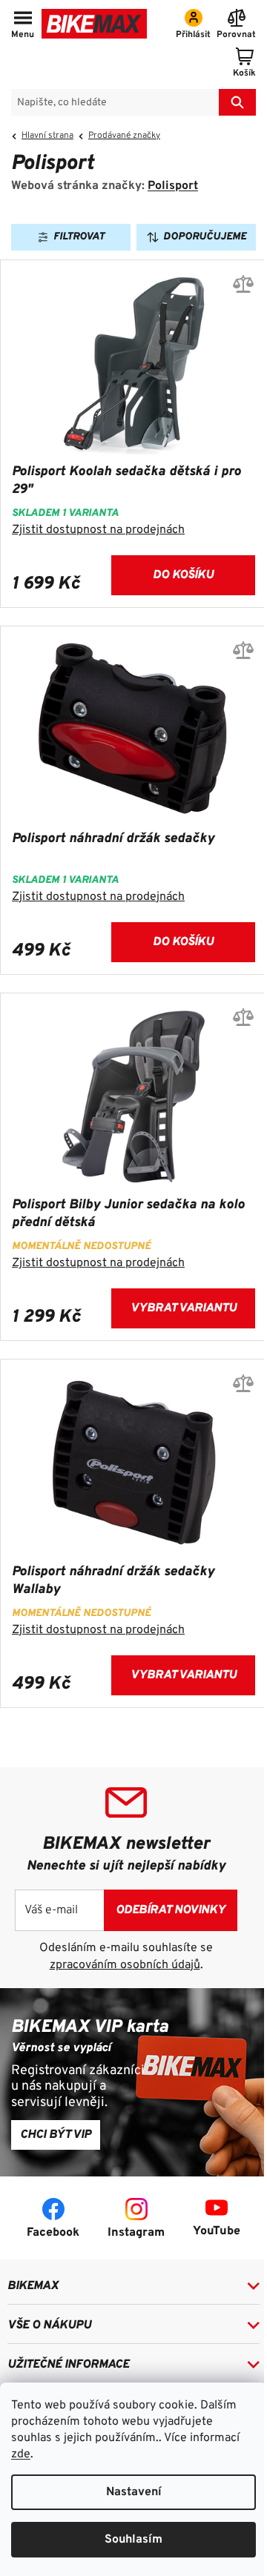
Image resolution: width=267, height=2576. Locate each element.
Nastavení (134, 2492)
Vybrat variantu (184, 1308)
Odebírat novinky (171, 1910)
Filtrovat (79, 237)
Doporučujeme (205, 237)
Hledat (237, 102)
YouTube (217, 2231)
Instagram (136, 2233)
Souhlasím (133, 2540)
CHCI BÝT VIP (56, 2135)
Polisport (173, 186)
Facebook (53, 2233)
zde (21, 2454)
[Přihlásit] (193, 25)
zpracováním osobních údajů (125, 1965)
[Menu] (23, 25)
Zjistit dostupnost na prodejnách (98, 530)
